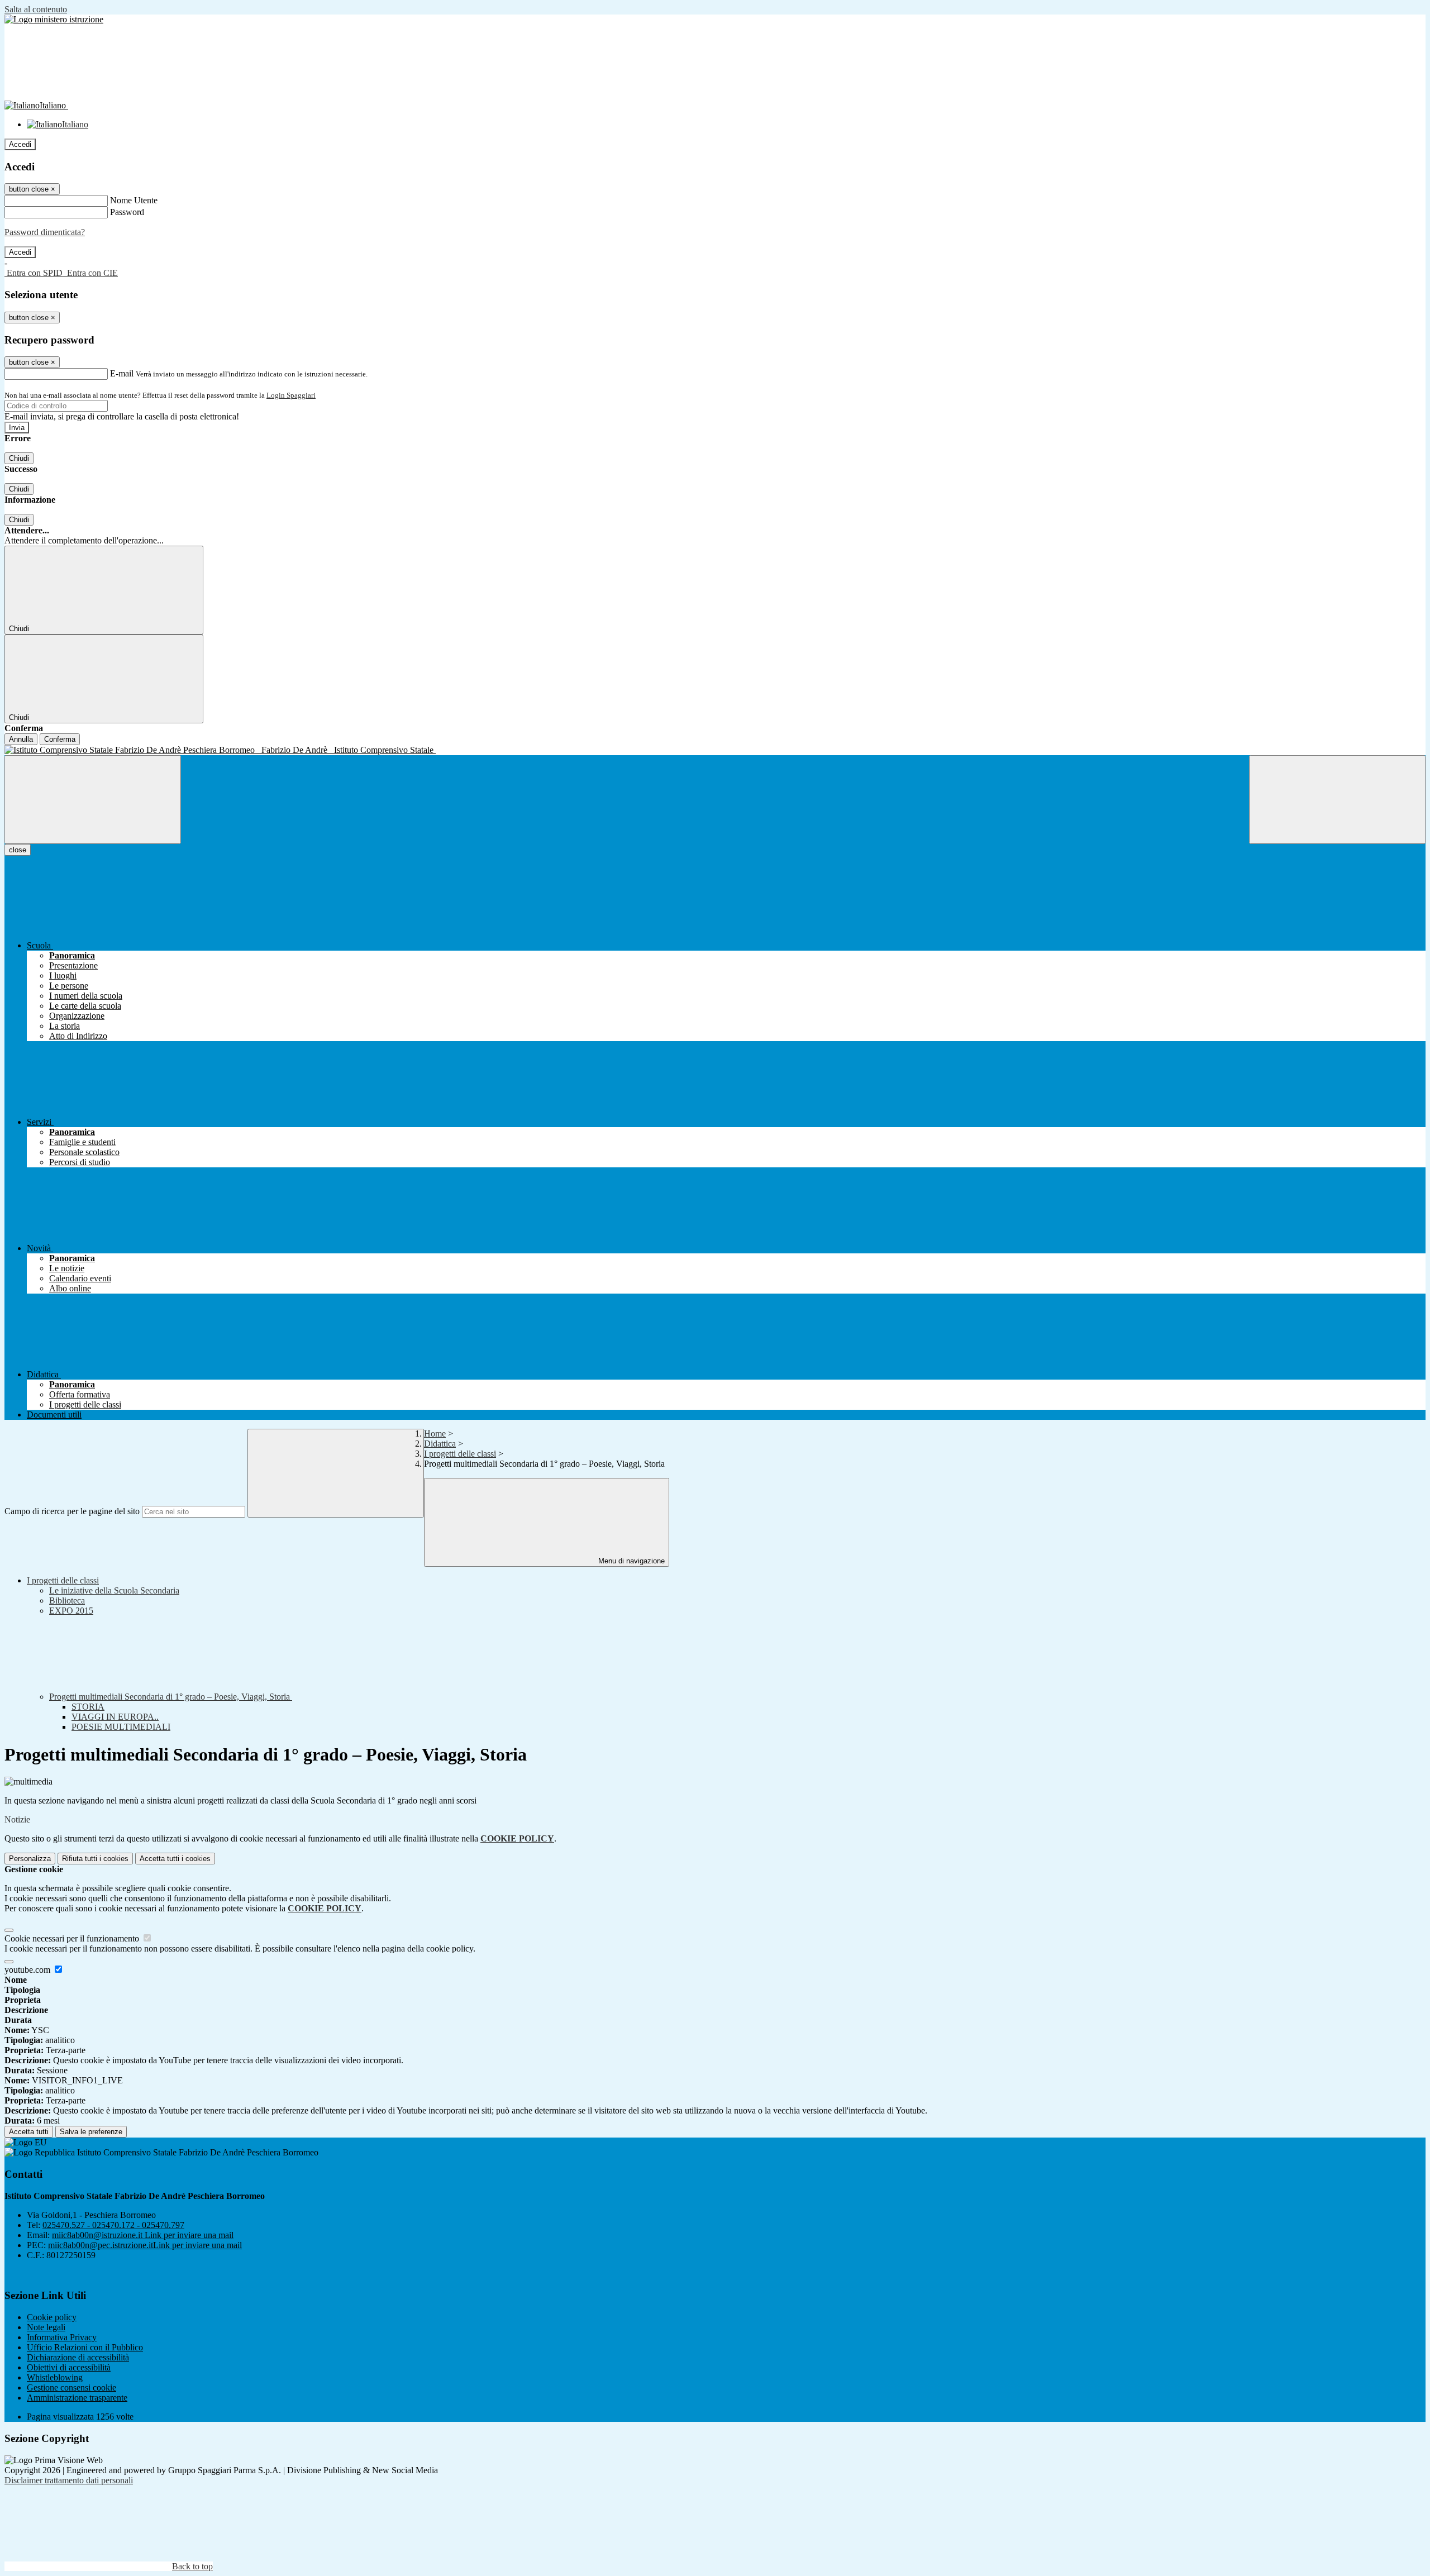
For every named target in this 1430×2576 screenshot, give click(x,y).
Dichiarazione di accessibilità (78, 2357)
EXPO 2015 (71, 1611)
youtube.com (28, 1970)
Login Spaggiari (291, 395)
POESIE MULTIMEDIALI (121, 1727)
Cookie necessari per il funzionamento (73, 1938)
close (18, 850)
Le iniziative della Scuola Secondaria (114, 1590)
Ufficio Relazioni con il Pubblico (85, 2347)
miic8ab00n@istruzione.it (143, 2235)
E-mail (122, 373)
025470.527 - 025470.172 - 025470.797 (113, 2225)
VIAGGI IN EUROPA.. (115, 1717)
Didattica (440, 1444)
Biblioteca (67, 1601)
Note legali (46, 2327)
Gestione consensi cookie (71, 2387)
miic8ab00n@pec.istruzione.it (145, 2245)
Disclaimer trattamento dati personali (69, 2480)
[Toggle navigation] (93, 800)
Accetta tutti (175, 1859)
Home (435, 1434)
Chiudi (19, 458)
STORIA (88, 1707)
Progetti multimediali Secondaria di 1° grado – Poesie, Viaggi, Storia (171, 1697)
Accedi (20, 144)
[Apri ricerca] (1337, 800)
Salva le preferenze (91, 2132)
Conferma (60, 739)
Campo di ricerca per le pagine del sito (72, 1511)
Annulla (21, 739)
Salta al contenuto (36, 9)
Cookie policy (52, 2317)
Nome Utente (134, 200)
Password (127, 212)
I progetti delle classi (460, 1454)
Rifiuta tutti (95, 1859)
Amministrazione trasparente (77, 2398)
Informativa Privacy (62, 2337)
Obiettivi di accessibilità (69, 2367)
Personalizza (30, 1859)
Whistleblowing (55, 2377)
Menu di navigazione (630, 1561)
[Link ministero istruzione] (54, 19)
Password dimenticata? (45, 232)
